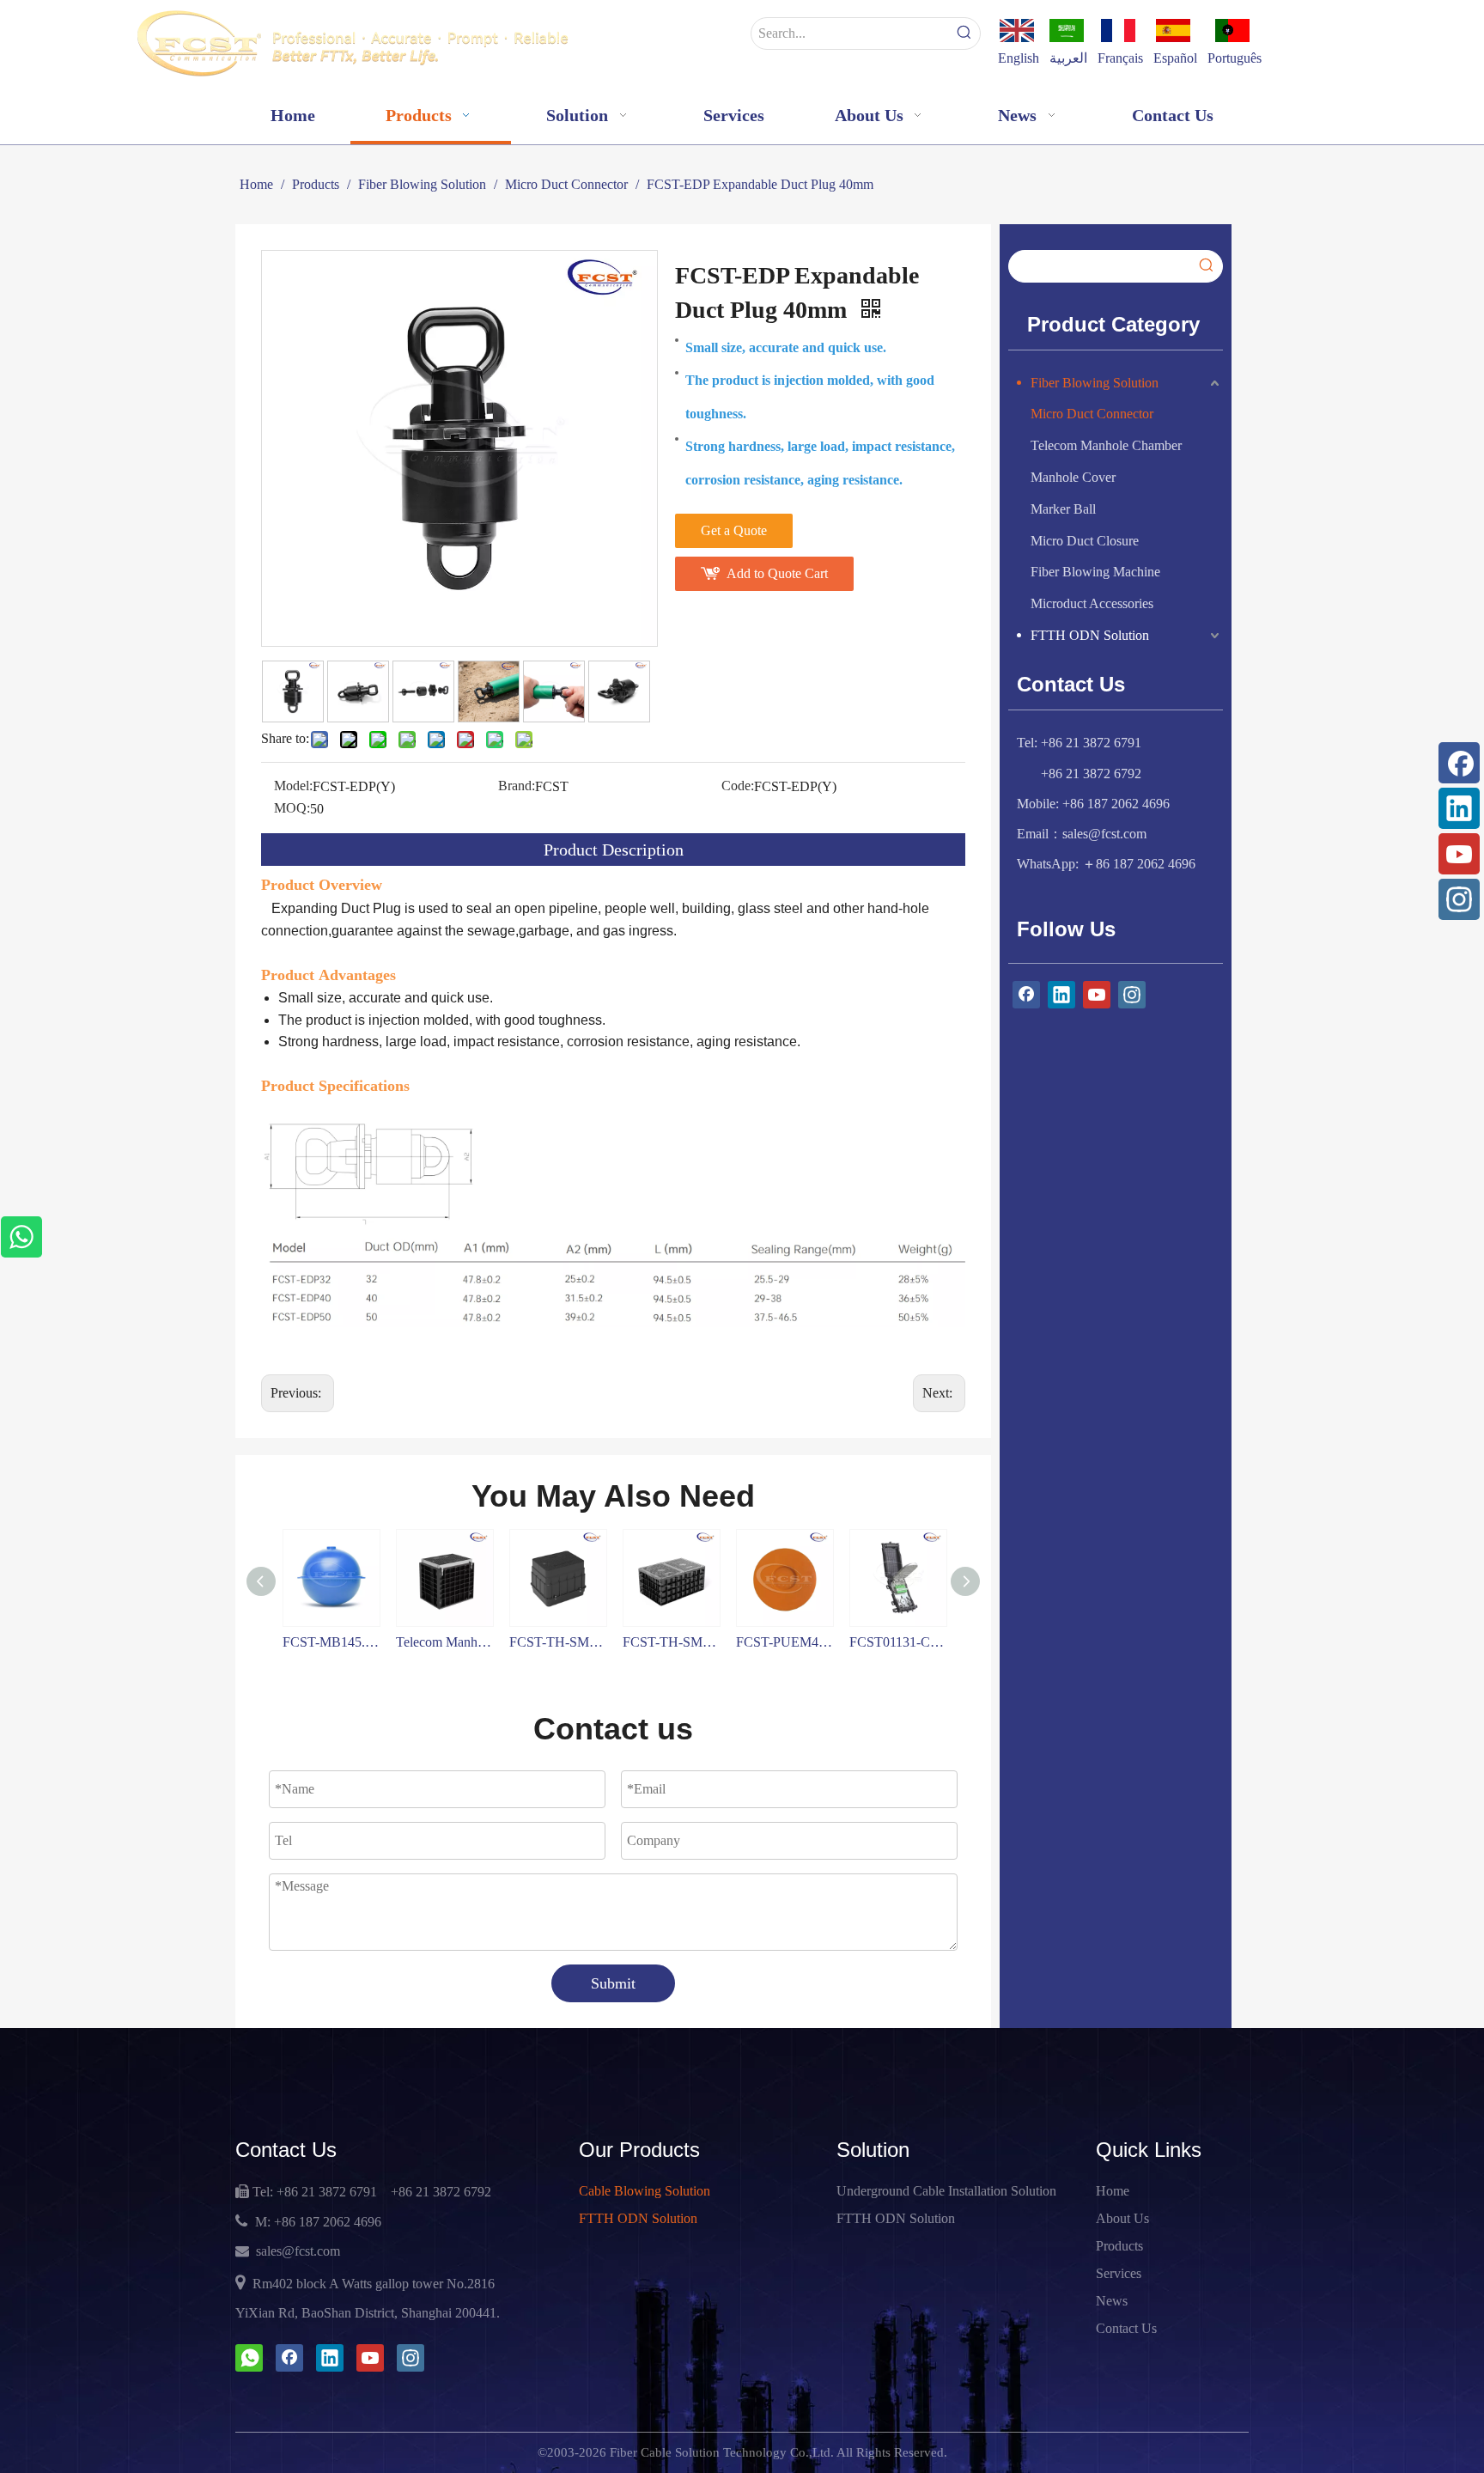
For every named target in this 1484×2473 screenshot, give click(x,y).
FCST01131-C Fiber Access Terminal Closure (785, 1642)
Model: (293, 786)
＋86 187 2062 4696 (1139, 864)
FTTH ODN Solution (1090, 635)
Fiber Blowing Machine (1095, 572)
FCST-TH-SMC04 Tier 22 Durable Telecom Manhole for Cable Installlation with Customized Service (445, 1642)
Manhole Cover (1073, 477)
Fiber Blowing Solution (1095, 383)
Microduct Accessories (1092, 603)
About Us (1122, 2218)
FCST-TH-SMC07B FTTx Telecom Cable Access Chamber (558, 1642)
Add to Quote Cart (777, 573)
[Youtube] (1459, 854)
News (1112, 2301)
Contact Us (1126, 2328)
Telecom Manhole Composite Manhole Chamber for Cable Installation (331, 1642)
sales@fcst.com (1104, 834)
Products (1119, 2246)
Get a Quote (734, 530)
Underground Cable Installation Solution (946, 2191)
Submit (613, 1983)
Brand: (517, 786)
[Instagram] (1459, 899)
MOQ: (292, 808)
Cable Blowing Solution (645, 2191)
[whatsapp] (249, 2358)
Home (1113, 2191)
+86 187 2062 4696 (328, 2222)
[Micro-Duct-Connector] (613, 1131)
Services (1119, 2273)
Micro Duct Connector (1092, 414)
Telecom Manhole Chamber (1106, 445)
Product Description (614, 850)
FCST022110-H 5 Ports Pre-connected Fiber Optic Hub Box (898, 1642)
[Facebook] (1459, 763)
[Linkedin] (1459, 808)
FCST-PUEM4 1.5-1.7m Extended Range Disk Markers (672, 1642)
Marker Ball (1063, 509)
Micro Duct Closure (1085, 541)
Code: (738, 786)
